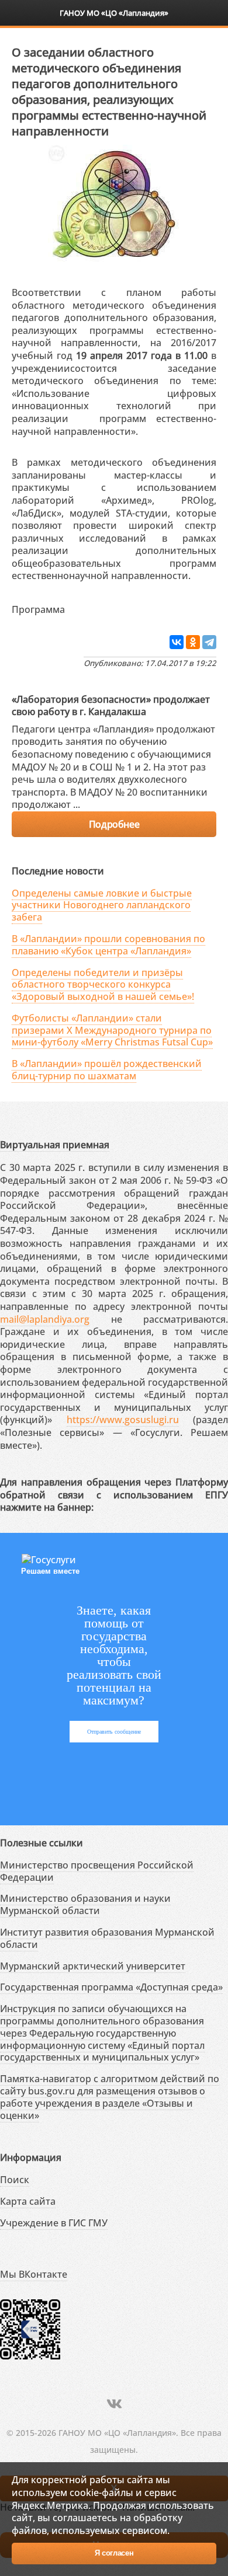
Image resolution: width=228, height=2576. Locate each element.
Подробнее (114, 824)
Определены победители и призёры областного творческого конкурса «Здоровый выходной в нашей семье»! (103, 985)
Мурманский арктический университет (93, 1966)
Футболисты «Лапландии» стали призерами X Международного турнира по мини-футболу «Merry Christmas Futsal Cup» (112, 1030)
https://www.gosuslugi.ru (123, 1420)
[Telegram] (209, 642)
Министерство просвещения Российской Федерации (97, 1871)
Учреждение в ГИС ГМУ (54, 2223)
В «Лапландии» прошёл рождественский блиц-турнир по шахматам (107, 1070)
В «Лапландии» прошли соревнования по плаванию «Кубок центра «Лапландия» (108, 945)
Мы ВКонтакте (34, 2274)
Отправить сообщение (114, 1732)
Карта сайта (28, 2201)
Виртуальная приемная (55, 1145)
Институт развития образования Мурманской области (107, 1938)
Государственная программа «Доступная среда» (111, 1987)
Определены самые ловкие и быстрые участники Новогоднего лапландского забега (102, 905)
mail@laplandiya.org (45, 1319)
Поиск (15, 2180)
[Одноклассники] (193, 642)
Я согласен (114, 2553)
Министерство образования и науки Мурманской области (85, 1904)
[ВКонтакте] (177, 642)
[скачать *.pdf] (77, 607)
